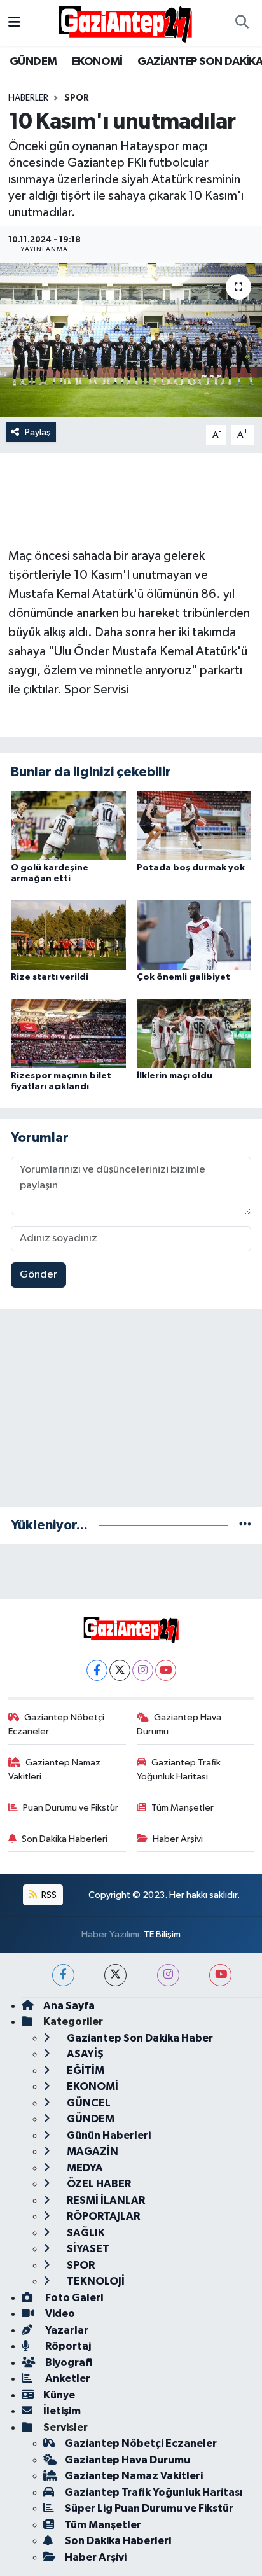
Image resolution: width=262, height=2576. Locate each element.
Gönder (38, 1275)
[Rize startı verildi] (68, 935)
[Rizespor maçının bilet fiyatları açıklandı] (68, 1033)
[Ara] (242, 23)
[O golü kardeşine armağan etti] (68, 825)
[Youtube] (166, 1670)
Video (59, 2314)
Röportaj (67, 2346)
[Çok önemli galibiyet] (194, 935)
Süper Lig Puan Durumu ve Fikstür (149, 2508)
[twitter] (115, 1975)
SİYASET (87, 2249)
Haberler (28, 98)
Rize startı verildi (50, 977)
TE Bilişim (162, 1934)
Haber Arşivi (178, 1839)
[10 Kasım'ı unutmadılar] (131, 340)
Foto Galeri (73, 2298)
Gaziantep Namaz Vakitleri (55, 1770)
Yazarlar (66, 2330)
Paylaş (38, 432)
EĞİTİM (85, 2071)
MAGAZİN (92, 2151)
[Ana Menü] (14, 23)
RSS (48, 1895)
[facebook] (63, 1975)
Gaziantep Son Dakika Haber (139, 2038)
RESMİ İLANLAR (105, 2200)
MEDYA (84, 2168)
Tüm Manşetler (183, 1808)
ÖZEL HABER (98, 2184)
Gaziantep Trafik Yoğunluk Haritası (179, 1770)
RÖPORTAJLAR (102, 2216)
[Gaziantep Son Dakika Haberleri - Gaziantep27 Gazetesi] (125, 23)
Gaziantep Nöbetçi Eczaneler (57, 1724)
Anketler (67, 2378)
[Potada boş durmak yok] (194, 825)
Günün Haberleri (108, 2135)
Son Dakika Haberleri (65, 1839)
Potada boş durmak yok (191, 868)
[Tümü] (245, 1525)
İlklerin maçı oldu (175, 1076)
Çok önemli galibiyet (183, 977)
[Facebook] (97, 1670)
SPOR (77, 98)
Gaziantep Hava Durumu (179, 1724)
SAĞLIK (85, 2233)
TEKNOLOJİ (95, 2281)
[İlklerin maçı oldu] (194, 1033)
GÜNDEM (33, 62)
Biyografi (68, 2363)
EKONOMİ (97, 62)
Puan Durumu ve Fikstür (71, 1808)
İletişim (62, 2411)
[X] (120, 1670)
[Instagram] (143, 1670)
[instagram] (168, 1975)
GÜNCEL (88, 2103)
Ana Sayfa (69, 2006)
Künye (59, 2395)
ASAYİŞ (84, 2054)
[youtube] (220, 1975)
